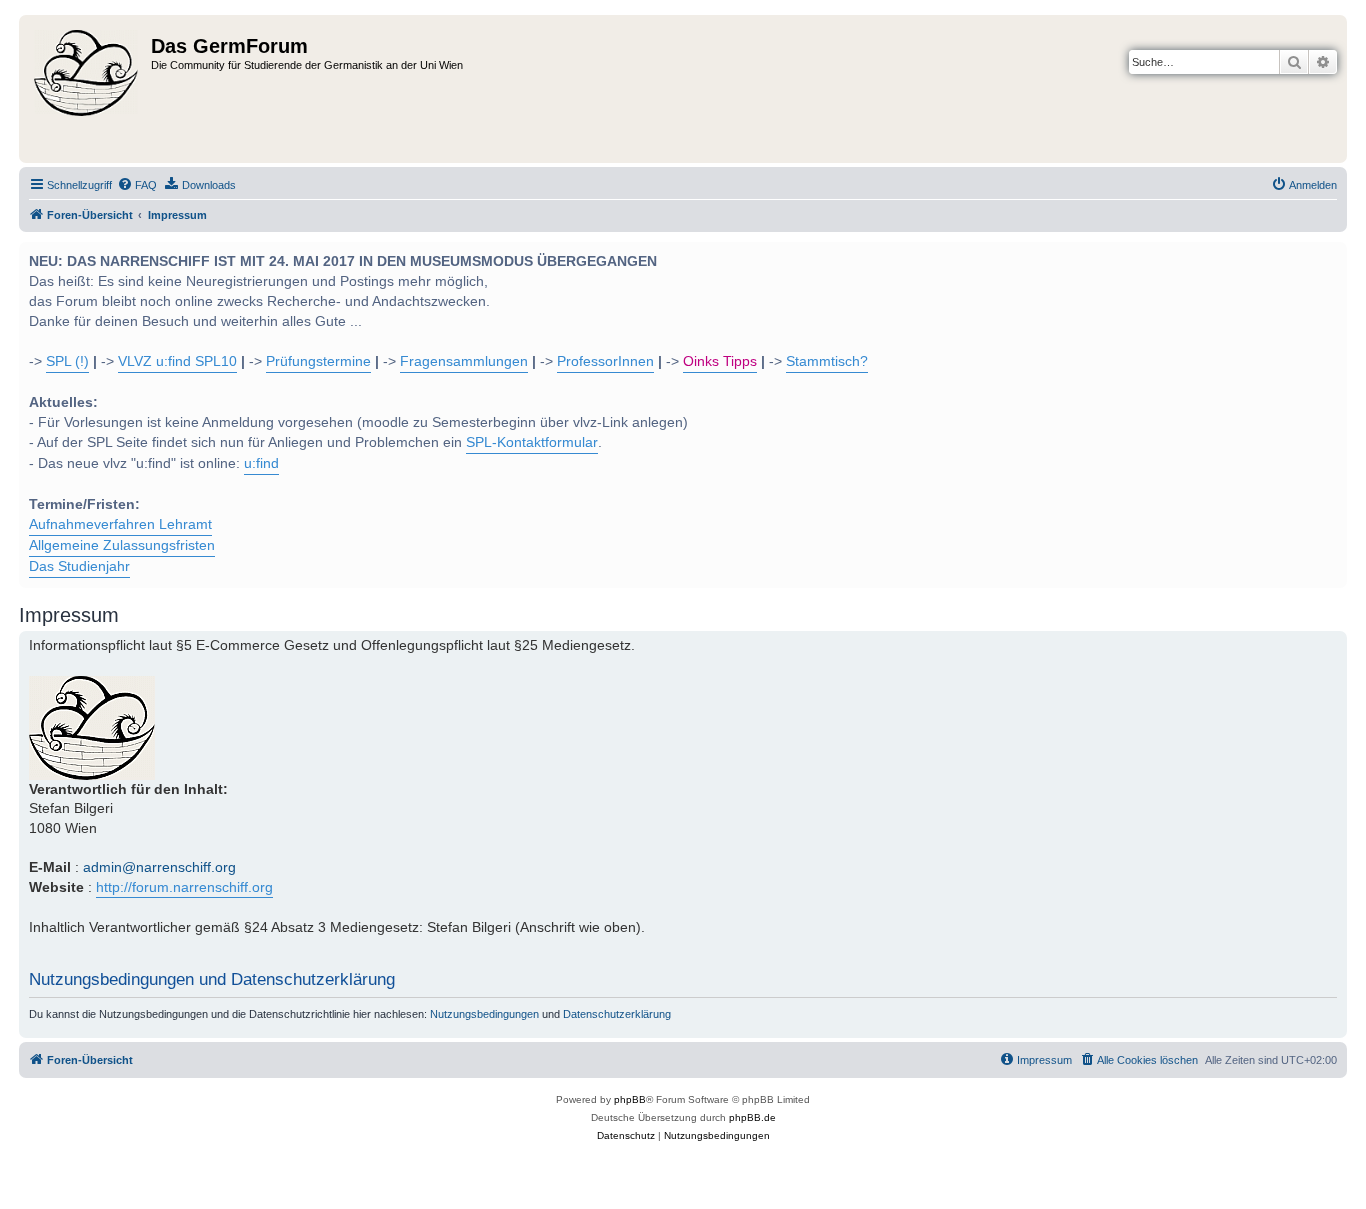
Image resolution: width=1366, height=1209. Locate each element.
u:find (261, 463)
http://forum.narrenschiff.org (184, 887)
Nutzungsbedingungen (484, 1014)
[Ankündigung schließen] (1330, 255)
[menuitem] (137, 185)
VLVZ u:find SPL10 (177, 361)
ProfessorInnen (605, 361)
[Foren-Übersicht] (87, 89)
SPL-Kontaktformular (532, 442)
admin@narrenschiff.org (159, 867)
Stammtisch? (827, 361)
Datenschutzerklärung (617, 1014)
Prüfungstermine (318, 361)
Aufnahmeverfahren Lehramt (120, 524)
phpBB (630, 1099)
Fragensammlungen (464, 361)
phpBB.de (752, 1117)
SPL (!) (67, 361)
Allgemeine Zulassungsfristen (122, 545)
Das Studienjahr (79, 566)
